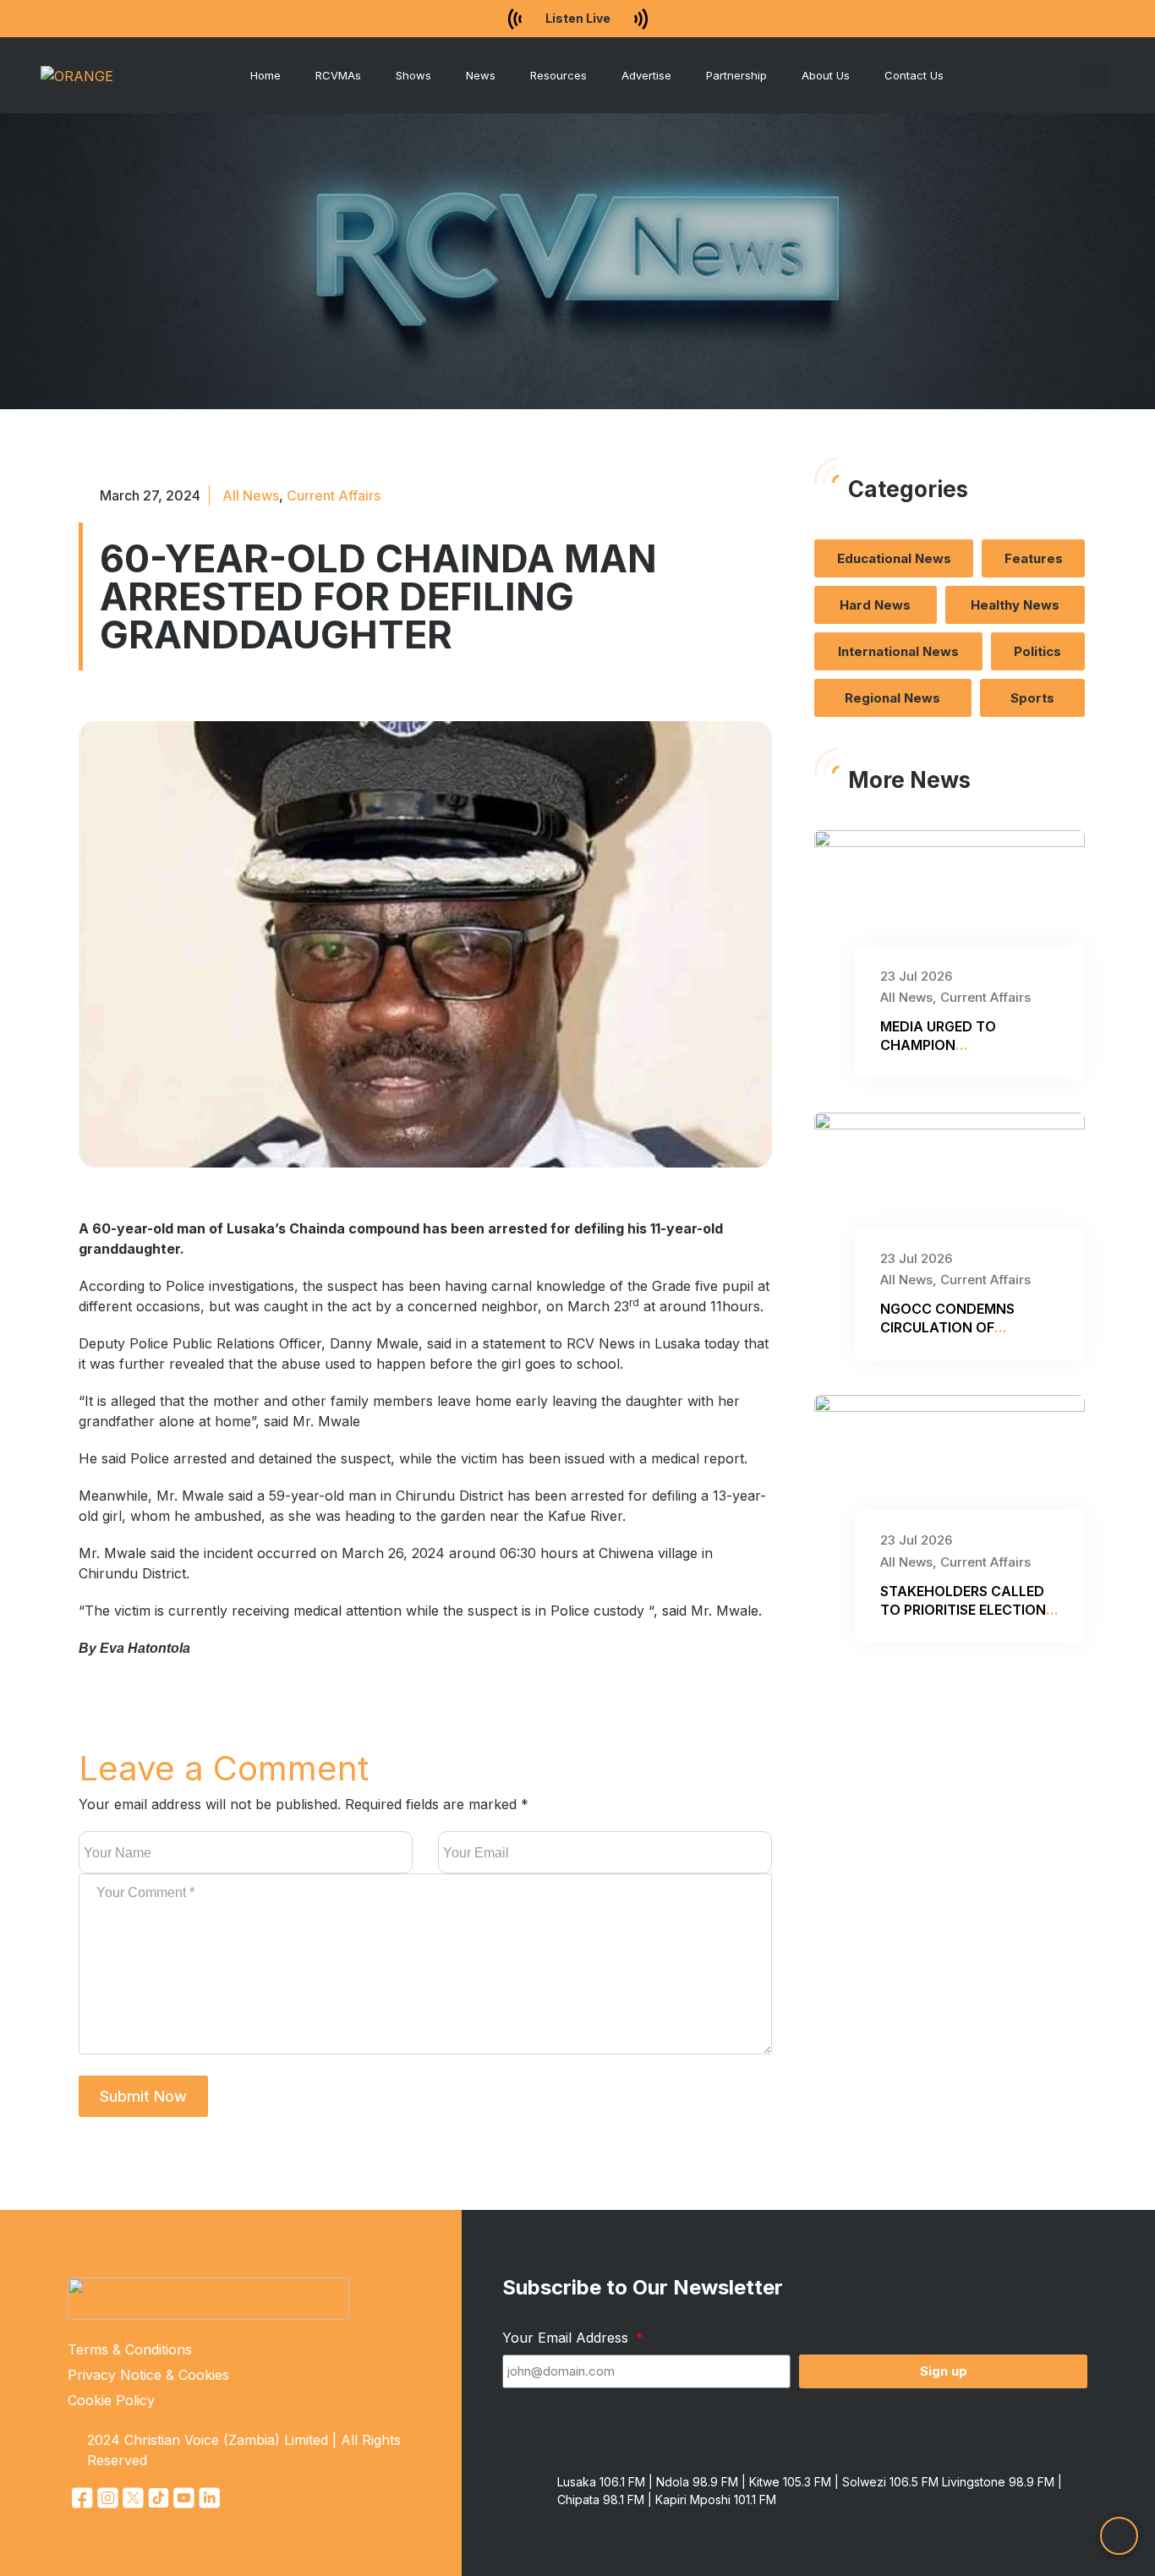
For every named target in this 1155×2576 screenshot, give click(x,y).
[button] (1093, 75)
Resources (558, 75)
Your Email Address (567, 2338)
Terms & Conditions (130, 2349)
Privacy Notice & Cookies (148, 2375)
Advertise (646, 75)
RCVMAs (338, 75)
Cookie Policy (111, 2400)
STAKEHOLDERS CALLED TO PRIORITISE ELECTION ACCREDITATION (963, 1610)
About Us (826, 75)
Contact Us (914, 75)
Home (265, 75)
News (481, 75)
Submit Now (143, 2096)
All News (251, 495)
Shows (413, 75)
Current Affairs (334, 495)
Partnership (736, 75)
